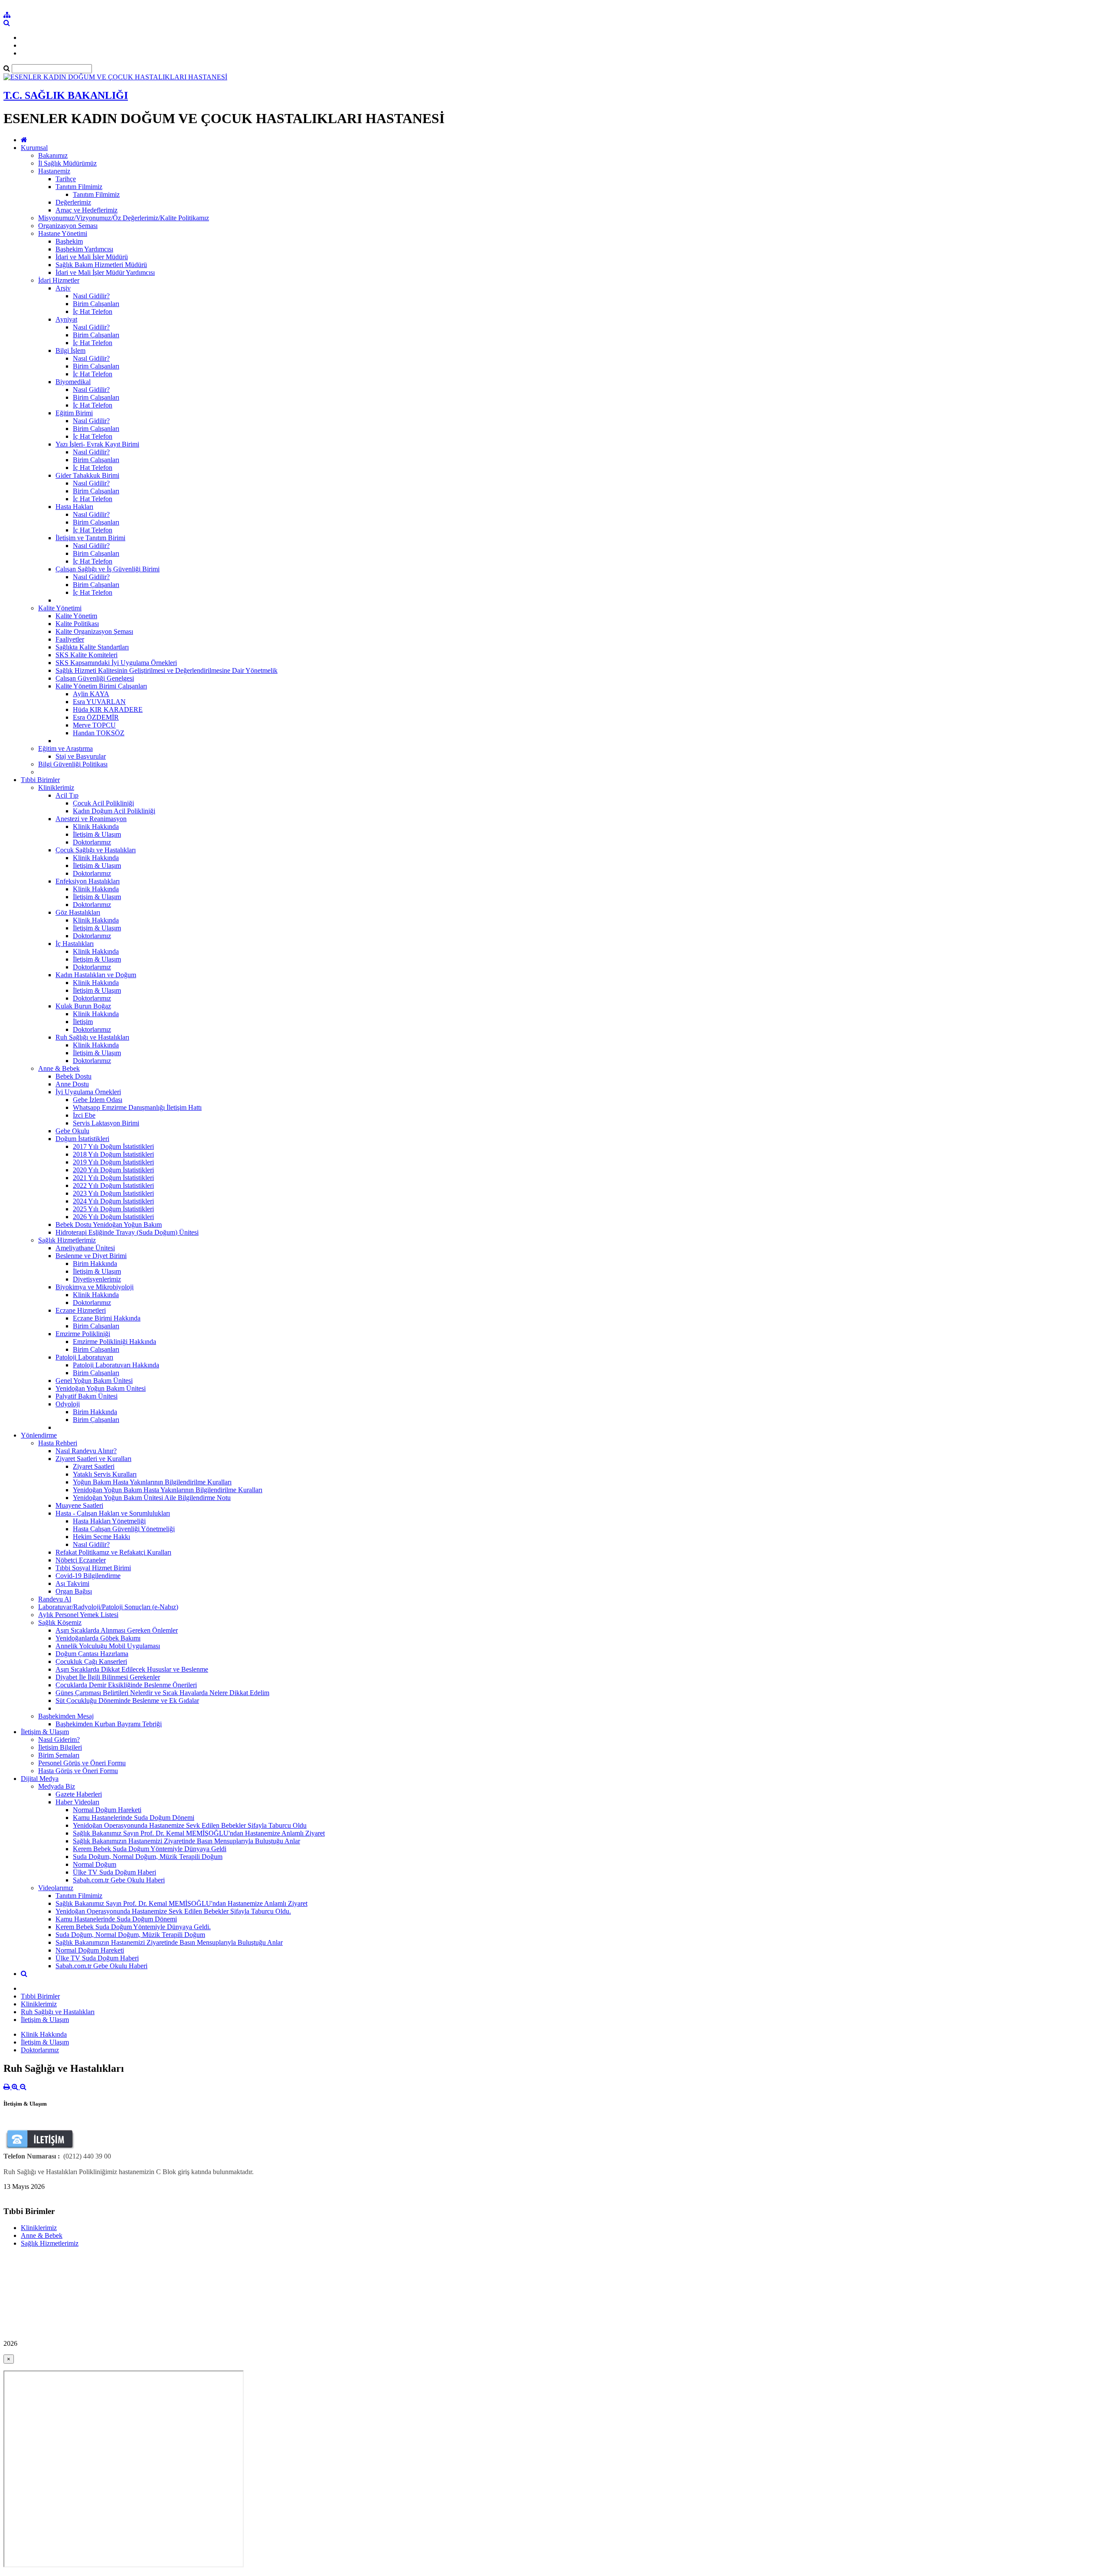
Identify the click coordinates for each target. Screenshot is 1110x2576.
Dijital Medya (40, 1779)
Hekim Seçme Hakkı (101, 1537)
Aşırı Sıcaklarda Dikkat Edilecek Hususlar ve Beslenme (132, 1669)
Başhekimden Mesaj (66, 1716)
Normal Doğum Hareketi (107, 1810)
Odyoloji (68, 1404)
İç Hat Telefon (93, 311)
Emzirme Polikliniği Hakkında (114, 1342)
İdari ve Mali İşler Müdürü (92, 257)
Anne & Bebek (59, 1068)
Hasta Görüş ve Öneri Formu (78, 1771)
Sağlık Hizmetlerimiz (67, 1240)
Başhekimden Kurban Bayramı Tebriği (109, 1724)
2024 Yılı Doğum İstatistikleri (113, 1201)
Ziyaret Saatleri (94, 1466)
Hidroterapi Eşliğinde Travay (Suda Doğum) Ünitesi (127, 1232)
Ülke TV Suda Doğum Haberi (114, 1872)
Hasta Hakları (74, 507)
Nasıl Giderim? (59, 1740)
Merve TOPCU (94, 725)
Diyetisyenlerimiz (97, 1279)
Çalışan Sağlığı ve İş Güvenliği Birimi (108, 569)
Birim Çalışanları (96, 304)
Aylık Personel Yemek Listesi (78, 1615)
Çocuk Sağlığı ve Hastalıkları (96, 850)
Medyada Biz (57, 1786)
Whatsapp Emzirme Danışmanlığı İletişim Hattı (137, 1107)
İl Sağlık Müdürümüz (67, 163)
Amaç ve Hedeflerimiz (87, 210)
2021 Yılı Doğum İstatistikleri (113, 1178)
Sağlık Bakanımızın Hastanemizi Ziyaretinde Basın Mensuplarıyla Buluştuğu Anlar (186, 1841)
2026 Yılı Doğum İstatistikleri (113, 1217)
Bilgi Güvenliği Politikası (73, 764)
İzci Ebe (84, 1115)
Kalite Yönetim (76, 616)
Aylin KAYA (91, 694)
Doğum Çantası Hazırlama (92, 1654)
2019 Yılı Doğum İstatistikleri (113, 1162)
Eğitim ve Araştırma (65, 748)
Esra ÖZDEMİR (96, 717)
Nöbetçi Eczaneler (81, 1560)
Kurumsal (34, 148)
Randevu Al (55, 1599)
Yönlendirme (39, 1435)
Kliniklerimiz (56, 787)
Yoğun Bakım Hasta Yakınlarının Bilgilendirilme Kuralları (152, 1482)
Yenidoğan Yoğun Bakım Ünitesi (101, 1388)
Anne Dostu (72, 1084)
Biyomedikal (73, 382)
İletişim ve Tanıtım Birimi (90, 538)
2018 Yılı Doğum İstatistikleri (113, 1154)
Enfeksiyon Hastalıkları (88, 881)
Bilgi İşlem (70, 351)
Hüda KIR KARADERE (108, 709)
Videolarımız (56, 1888)
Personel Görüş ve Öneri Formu (82, 1763)
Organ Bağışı (74, 1591)
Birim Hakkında (95, 1264)
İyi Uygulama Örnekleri (88, 1092)
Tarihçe (66, 179)
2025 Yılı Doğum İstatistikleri (113, 1209)
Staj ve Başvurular (81, 756)
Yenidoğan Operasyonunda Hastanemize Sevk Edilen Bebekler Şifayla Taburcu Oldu (190, 1825)
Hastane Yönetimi (63, 233)
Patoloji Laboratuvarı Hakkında (116, 1365)
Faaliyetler (70, 639)
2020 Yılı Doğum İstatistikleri (113, 1170)
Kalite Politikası (77, 624)
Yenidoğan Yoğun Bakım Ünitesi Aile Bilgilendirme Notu (152, 1498)
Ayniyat (66, 319)
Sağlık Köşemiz (60, 1622)
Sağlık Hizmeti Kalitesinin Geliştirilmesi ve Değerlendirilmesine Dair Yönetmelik (166, 670)
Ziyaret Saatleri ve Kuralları (93, 1459)
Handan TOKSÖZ (99, 733)
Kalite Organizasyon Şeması (94, 631)
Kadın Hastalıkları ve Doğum (96, 975)
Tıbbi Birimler (40, 780)
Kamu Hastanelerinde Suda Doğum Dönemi (134, 1818)
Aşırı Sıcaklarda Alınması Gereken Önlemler (117, 1630)
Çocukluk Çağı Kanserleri (91, 1661)
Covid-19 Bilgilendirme (88, 1576)
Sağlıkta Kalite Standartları (92, 647)
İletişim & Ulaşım (97, 834)
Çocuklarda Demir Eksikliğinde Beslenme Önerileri (126, 1685)
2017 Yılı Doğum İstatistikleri (113, 1146)
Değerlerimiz (73, 202)
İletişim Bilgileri (60, 1747)
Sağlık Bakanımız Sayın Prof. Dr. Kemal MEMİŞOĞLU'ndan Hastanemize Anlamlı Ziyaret (199, 1833)
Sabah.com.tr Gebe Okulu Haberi (119, 1880)
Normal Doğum (95, 1864)
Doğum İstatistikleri (82, 1139)
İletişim (83, 1022)
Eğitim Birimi (74, 413)
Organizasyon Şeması (68, 226)
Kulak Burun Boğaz (83, 1006)
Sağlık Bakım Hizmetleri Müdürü (101, 265)
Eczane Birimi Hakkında (107, 1318)
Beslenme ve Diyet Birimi (91, 1256)
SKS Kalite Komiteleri (87, 655)
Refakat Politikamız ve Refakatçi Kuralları (113, 1552)
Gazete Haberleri (79, 1794)
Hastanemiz (54, 171)
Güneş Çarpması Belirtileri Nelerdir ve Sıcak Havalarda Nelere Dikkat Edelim (162, 1693)
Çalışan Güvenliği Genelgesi (95, 678)
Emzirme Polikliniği (83, 1334)
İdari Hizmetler (59, 280)
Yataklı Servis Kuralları (105, 1474)
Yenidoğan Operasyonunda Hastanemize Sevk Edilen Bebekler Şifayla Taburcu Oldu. (173, 1911)
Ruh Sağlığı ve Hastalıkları (92, 1037)
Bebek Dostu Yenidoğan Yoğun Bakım (109, 1224)
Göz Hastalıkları (78, 912)
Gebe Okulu (72, 1131)
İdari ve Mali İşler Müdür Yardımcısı (105, 272)
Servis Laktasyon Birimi (106, 1123)
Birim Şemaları (59, 1755)
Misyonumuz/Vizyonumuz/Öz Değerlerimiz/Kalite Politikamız (124, 218)
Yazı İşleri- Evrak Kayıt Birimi (97, 444)
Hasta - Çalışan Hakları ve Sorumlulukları (113, 1513)
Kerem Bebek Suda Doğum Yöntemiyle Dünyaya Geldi (150, 1849)
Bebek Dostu (73, 1076)
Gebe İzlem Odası (98, 1100)
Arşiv (63, 288)
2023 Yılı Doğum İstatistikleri (113, 1193)
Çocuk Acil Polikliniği (103, 803)
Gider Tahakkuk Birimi (87, 475)
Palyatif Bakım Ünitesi (87, 1396)
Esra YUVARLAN (99, 702)
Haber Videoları (77, 1802)
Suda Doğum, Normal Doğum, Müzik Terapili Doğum (148, 1857)
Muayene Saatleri (79, 1505)
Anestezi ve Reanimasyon (91, 819)
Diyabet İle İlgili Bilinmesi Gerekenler (108, 1677)
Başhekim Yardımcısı (84, 249)
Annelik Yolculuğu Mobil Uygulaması (108, 1646)
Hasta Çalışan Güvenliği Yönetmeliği (124, 1529)
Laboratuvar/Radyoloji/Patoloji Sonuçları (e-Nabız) (108, 1607)
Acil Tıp (67, 795)
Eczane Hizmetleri (81, 1310)
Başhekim (69, 241)
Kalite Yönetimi (60, 608)
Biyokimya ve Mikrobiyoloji (95, 1287)
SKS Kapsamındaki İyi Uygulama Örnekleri (116, 663)
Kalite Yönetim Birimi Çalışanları (101, 686)
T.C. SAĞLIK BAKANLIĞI (66, 95)
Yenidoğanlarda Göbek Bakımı (98, 1638)
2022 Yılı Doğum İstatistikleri (113, 1185)
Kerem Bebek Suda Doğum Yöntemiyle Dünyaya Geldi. (133, 1927)
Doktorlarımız (92, 842)
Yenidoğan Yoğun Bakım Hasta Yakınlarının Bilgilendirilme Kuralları (168, 1490)
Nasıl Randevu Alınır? (86, 1451)
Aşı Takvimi (72, 1583)
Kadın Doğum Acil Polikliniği (114, 811)
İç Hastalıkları (75, 944)
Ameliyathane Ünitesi (85, 1248)
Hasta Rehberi (58, 1443)
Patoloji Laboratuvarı (84, 1357)
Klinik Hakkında (96, 827)
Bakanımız (53, 155)
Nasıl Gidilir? (91, 296)
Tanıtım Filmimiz (79, 187)
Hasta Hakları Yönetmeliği (109, 1521)
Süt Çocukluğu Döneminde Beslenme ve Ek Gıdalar (127, 1700)
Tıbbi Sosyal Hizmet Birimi (93, 1568)
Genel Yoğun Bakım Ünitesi (94, 1381)
